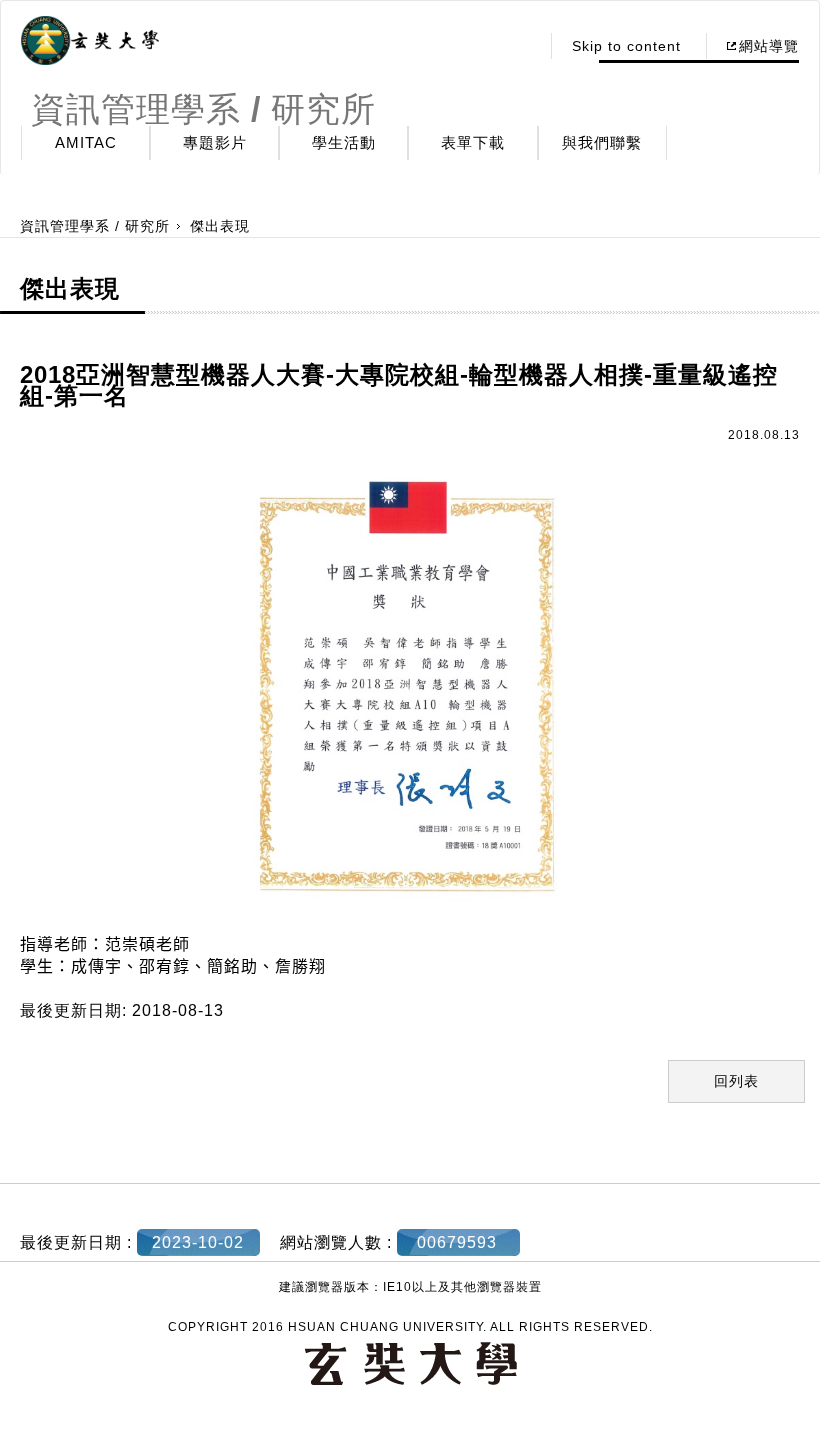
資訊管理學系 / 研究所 (95, 226)
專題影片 (215, 142)
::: (518, 46)
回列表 (736, 1081)
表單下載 (473, 142)
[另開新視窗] (90, 41)
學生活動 (344, 142)
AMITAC (86, 142)
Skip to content (626, 46)
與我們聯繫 (602, 142)
